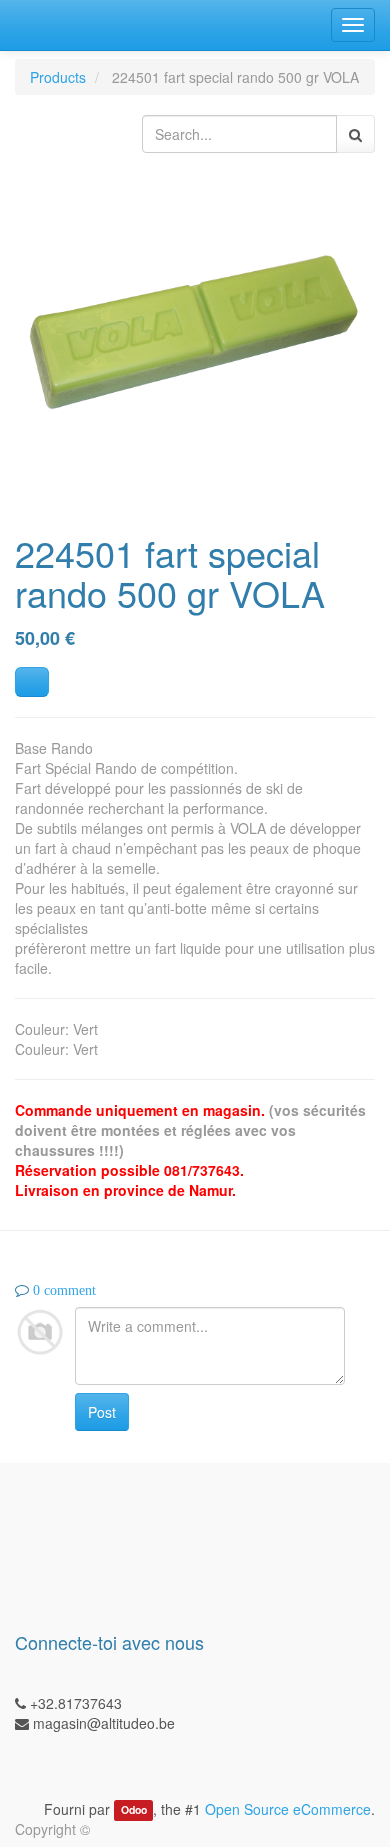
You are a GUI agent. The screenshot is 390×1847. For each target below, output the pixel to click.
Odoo (134, 1810)
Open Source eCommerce (288, 1809)
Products (58, 77)
